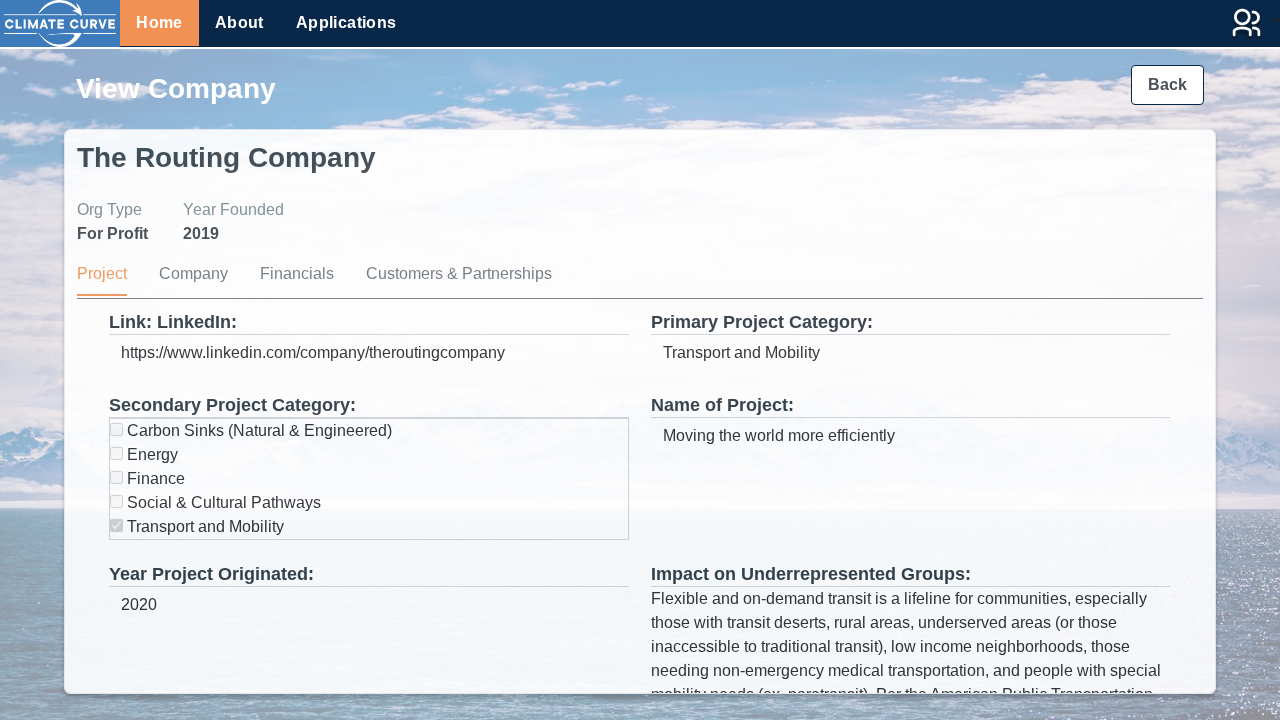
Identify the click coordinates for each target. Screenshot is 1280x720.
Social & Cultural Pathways (222, 502)
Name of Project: (722, 405)
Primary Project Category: (762, 322)
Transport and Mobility (203, 526)
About (239, 22)
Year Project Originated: (211, 574)
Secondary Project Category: (232, 405)
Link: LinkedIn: (173, 322)
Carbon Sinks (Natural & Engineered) (257, 430)
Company (193, 273)
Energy (150, 454)
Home (159, 22)
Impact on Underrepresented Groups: (811, 574)
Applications (346, 22)
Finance (154, 478)
